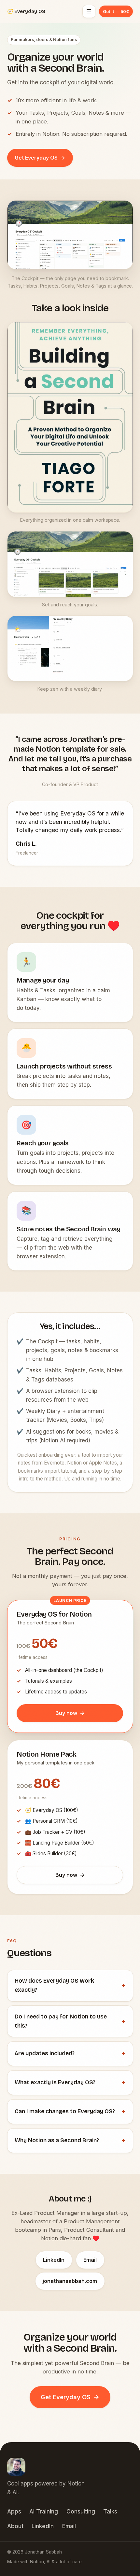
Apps (14, 2512)
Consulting (81, 2512)
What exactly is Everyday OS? (70, 2082)
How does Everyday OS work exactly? (70, 1985)
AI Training (44, 2512)
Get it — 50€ (116, 11)
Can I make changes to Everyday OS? (70, 2111)
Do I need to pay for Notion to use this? (70, 2021)
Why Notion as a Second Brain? (70, 2140)
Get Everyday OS (40, 157)
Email (90, 2259)
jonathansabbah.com (70, 2281)
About (15, 2526)
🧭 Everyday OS (26, 12)
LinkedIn (54, 2259)
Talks (110, 2512)
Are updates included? (70, 2053)
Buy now (70, 1713)
